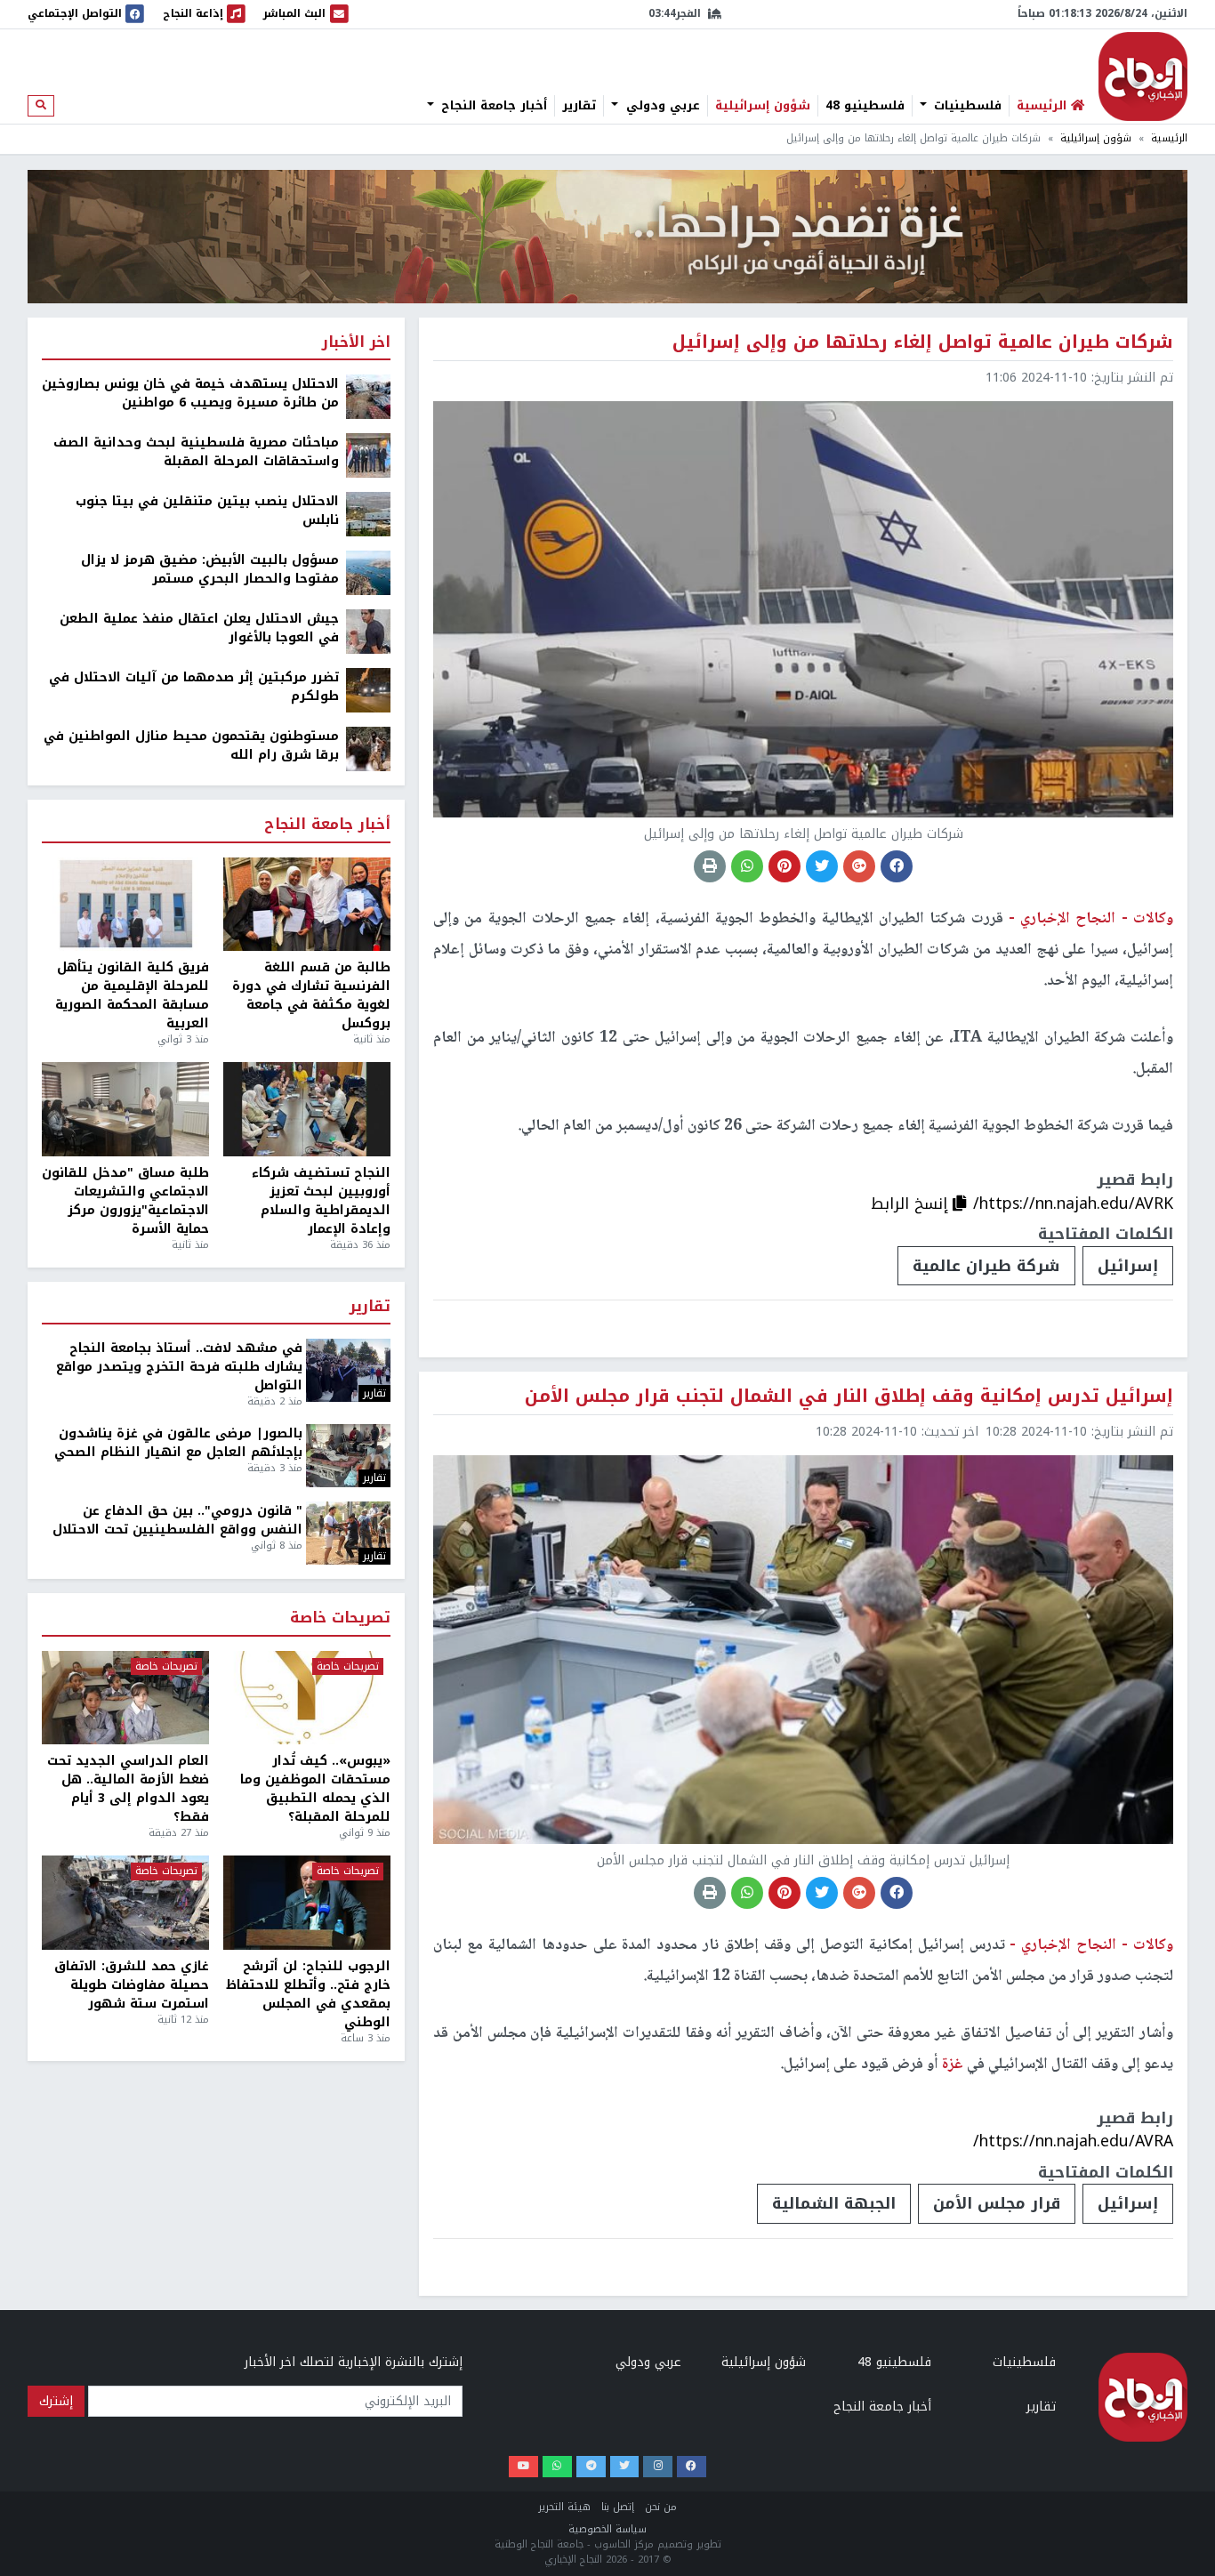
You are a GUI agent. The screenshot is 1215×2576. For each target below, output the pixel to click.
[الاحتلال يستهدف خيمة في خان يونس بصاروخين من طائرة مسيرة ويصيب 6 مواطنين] (368, 396)
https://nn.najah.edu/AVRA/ (1073, 2141)
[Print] (710, 866)
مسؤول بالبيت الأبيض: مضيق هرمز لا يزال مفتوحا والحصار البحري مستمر (210, 569)
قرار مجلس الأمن (997, 2203)
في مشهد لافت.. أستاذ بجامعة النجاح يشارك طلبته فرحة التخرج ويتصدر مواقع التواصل (179, 1367)
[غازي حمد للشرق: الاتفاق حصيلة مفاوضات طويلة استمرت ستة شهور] (125, 1903)
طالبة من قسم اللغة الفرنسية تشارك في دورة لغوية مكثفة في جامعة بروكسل (311, 995)
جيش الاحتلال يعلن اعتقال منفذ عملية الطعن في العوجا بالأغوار (199, 628)
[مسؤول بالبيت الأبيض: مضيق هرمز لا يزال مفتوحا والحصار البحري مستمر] (368, 572)
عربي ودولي (661, 106)
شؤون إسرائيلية (763, 106)
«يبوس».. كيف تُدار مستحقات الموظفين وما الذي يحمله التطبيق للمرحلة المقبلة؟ (315, 1789)
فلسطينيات (966, 106)
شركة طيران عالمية (986, 1266)
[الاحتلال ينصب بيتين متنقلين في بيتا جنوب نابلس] (368, 514)
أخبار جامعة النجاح (492, 106)
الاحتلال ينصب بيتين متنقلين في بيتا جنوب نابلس (207, 511)
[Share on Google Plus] (859, 866)
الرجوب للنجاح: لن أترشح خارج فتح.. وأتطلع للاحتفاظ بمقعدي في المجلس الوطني (308, 1994)
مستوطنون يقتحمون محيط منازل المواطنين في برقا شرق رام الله (191, 745)
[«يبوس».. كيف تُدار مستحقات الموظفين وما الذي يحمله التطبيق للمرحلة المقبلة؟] (307, 1698)
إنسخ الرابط (912, 1203)
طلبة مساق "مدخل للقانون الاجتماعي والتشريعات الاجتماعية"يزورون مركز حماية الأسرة (125, 1201)
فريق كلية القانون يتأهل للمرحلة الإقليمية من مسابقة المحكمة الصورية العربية (132, 995)
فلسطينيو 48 (865, 106)
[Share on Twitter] (822, 866)
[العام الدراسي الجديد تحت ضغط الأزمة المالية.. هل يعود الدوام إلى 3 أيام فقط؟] (125, 1698)
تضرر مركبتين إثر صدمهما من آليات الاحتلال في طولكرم (194, 687)
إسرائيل (1128, 1266)
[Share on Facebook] (897, 866)
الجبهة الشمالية (834, 2203)
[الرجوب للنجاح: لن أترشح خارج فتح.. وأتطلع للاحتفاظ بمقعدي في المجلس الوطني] (307, 1903)
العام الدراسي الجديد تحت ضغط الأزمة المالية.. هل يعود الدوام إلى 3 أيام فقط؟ (128, 1789)
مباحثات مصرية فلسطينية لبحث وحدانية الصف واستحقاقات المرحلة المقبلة (196, 452)
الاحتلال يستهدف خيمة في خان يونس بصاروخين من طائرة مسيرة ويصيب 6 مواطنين (190, 393)
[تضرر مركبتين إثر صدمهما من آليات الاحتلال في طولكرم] (368, 690)
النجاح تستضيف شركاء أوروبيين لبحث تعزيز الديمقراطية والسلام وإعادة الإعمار (321, 1201)
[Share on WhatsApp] (747, 866)
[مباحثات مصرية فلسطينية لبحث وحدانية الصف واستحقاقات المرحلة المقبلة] (368, 455)
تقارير (579, 106)
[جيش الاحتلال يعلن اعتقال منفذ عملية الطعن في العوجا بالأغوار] (368, 631)
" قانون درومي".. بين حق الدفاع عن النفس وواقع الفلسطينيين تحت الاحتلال (177, 1520)
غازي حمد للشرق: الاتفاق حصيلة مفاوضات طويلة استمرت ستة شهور (132, 1985)
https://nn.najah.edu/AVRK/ (1073, 1203)
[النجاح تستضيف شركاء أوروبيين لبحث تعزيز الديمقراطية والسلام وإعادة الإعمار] (307, 1109)
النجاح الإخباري (1143, 76)
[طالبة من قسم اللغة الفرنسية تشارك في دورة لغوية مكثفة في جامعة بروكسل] (307, 905)
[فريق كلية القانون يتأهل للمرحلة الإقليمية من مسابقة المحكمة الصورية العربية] (125, 905)
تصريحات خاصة (340, 1618)
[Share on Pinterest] (785, 866)
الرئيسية (1169, 138)
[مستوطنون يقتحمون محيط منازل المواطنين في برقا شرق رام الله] (368, 749)
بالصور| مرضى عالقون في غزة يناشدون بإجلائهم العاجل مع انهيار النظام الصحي (178, 1443)
